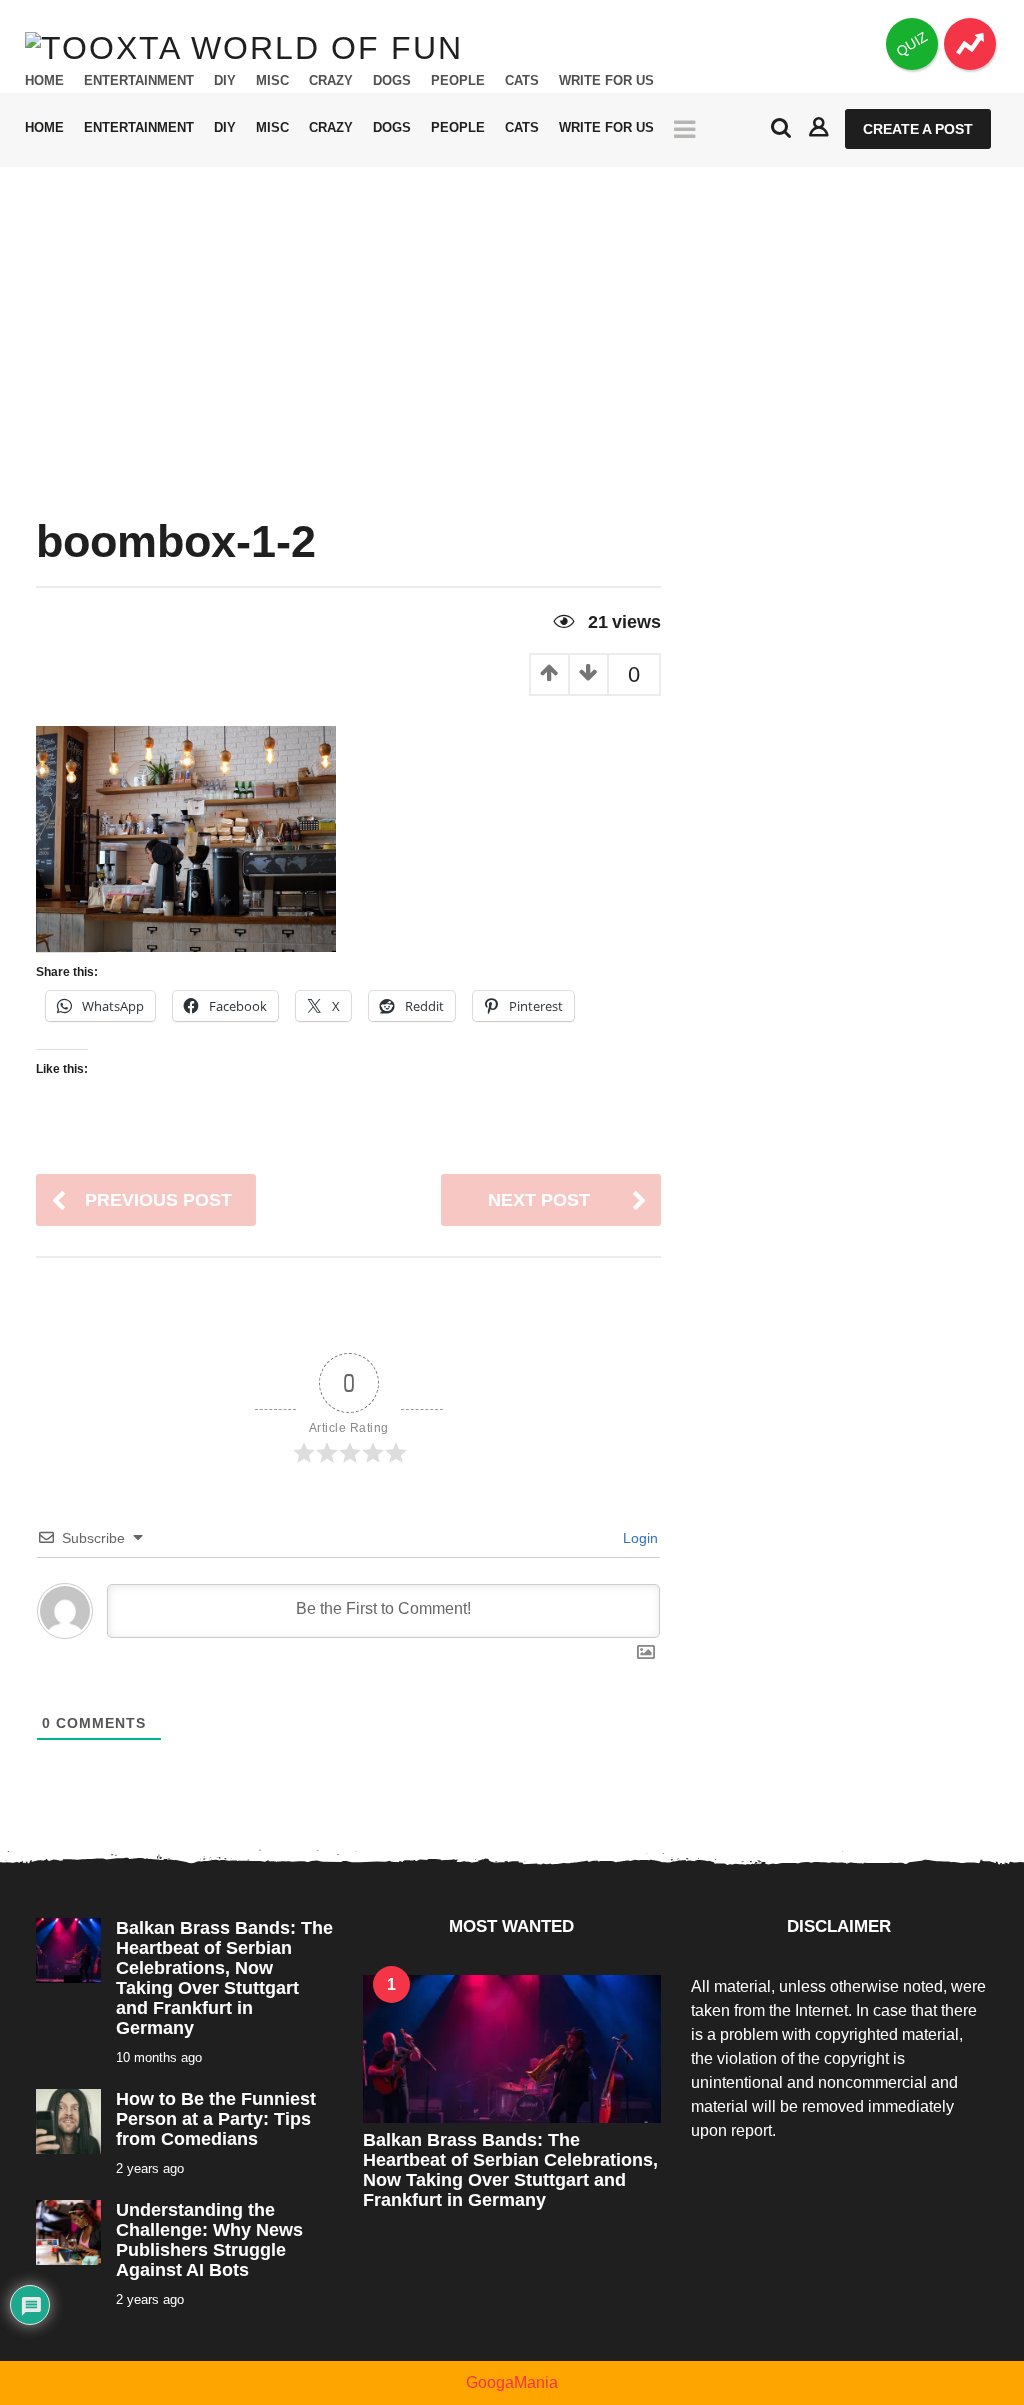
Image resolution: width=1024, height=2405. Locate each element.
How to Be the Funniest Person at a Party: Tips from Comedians (216, 2119)
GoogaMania (512, 2382)
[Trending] (970, 44)
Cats (522, 81)
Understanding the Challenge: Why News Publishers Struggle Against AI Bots (209, 2240)
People (458, 81)
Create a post (918, 129)
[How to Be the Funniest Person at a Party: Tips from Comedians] (68, 2120)
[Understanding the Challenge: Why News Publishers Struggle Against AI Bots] (68, 2231)
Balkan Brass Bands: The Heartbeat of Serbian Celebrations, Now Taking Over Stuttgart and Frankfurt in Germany (224, 1978)
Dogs (392, 81)
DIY (225, 81)
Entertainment (139, 81)
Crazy (331, 81)
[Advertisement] (512, 317)
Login (638, 1538)
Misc (272, 81)
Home (44, 81)
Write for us (606, 81)
